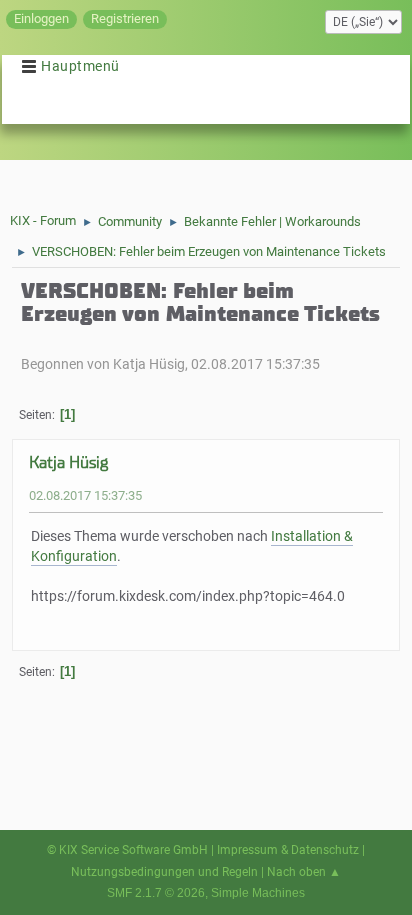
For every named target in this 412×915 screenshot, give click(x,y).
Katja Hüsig (68, 462)
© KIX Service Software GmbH (127, 850)
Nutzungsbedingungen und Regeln (164, 872)
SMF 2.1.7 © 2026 (156, 893)
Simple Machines (258, 893)
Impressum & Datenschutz (288, 850)
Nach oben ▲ (304, 872)
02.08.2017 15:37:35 (85, 495)
